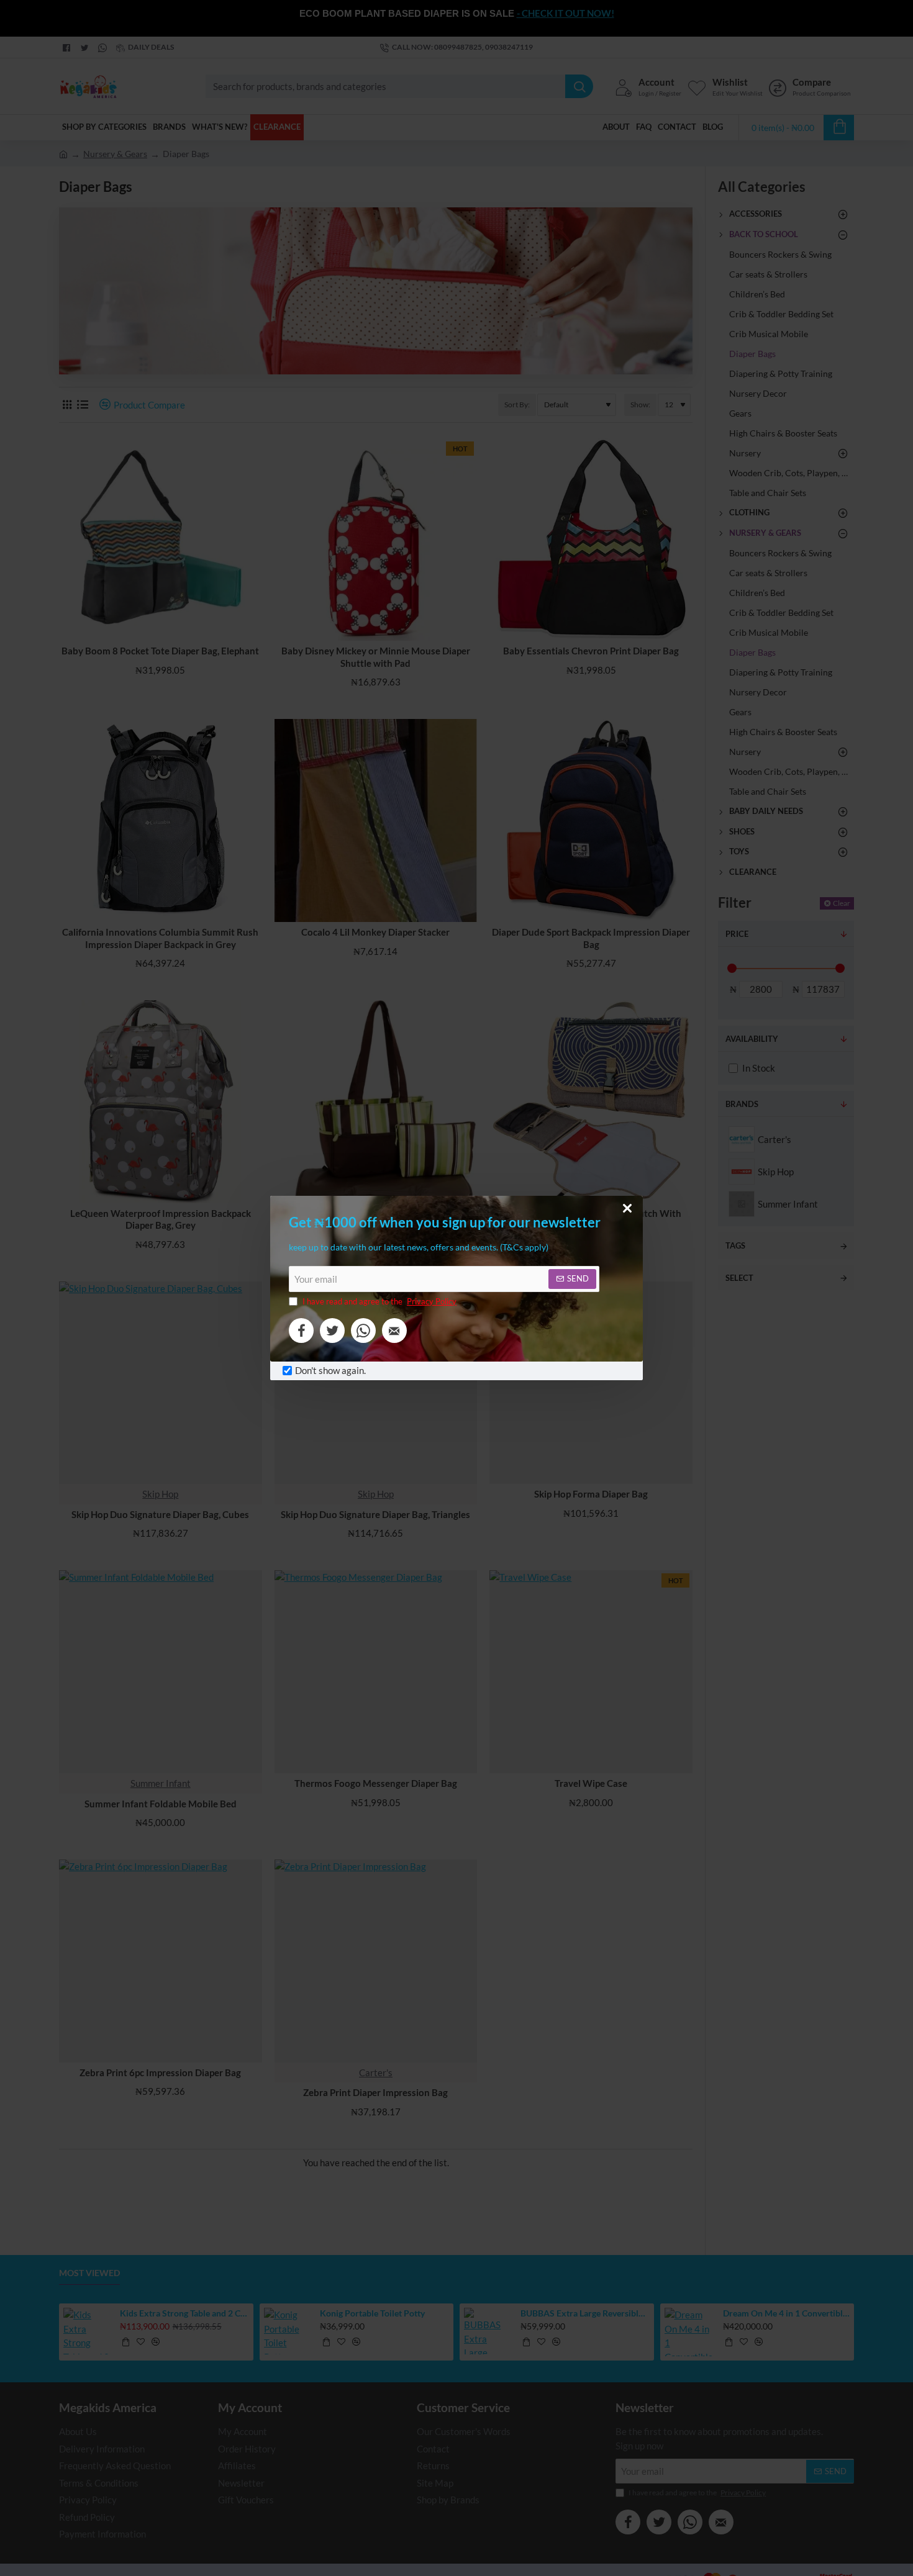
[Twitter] (332, 1331)
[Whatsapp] (363, 1331)
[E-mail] (394, 1331)
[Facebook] (301, 1331)
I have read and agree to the (379, 1301)
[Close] (627, 1208)
